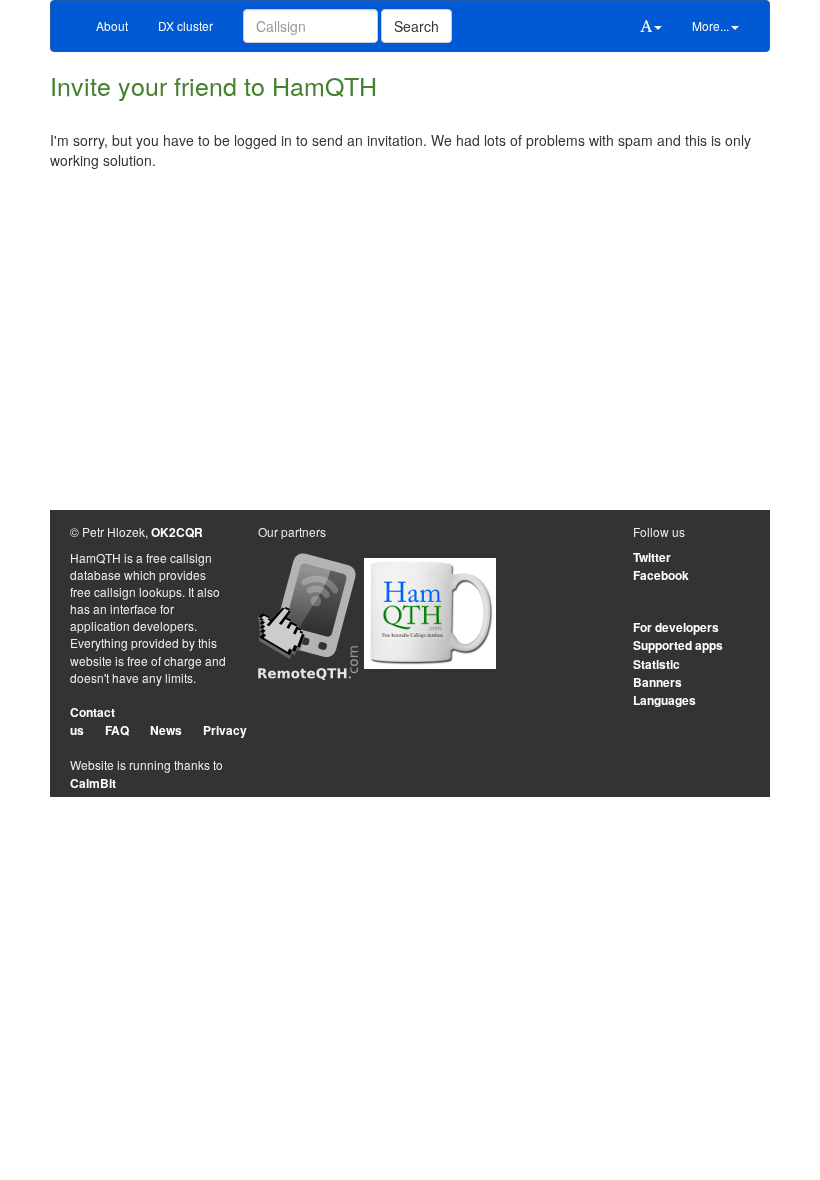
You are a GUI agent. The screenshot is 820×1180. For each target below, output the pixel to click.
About (112, 25)
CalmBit (93, 783)
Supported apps (678, 645)
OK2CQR (177, 532)
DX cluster (185, 25)
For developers (676, 627)
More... (710, 25)
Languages (664, 700)
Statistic (656, 664)
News (166, 730)
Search (416, 26)
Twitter (652, 557)
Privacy (225, 730)
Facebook (661, 575)
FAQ (117, 730)
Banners (657, 682)
